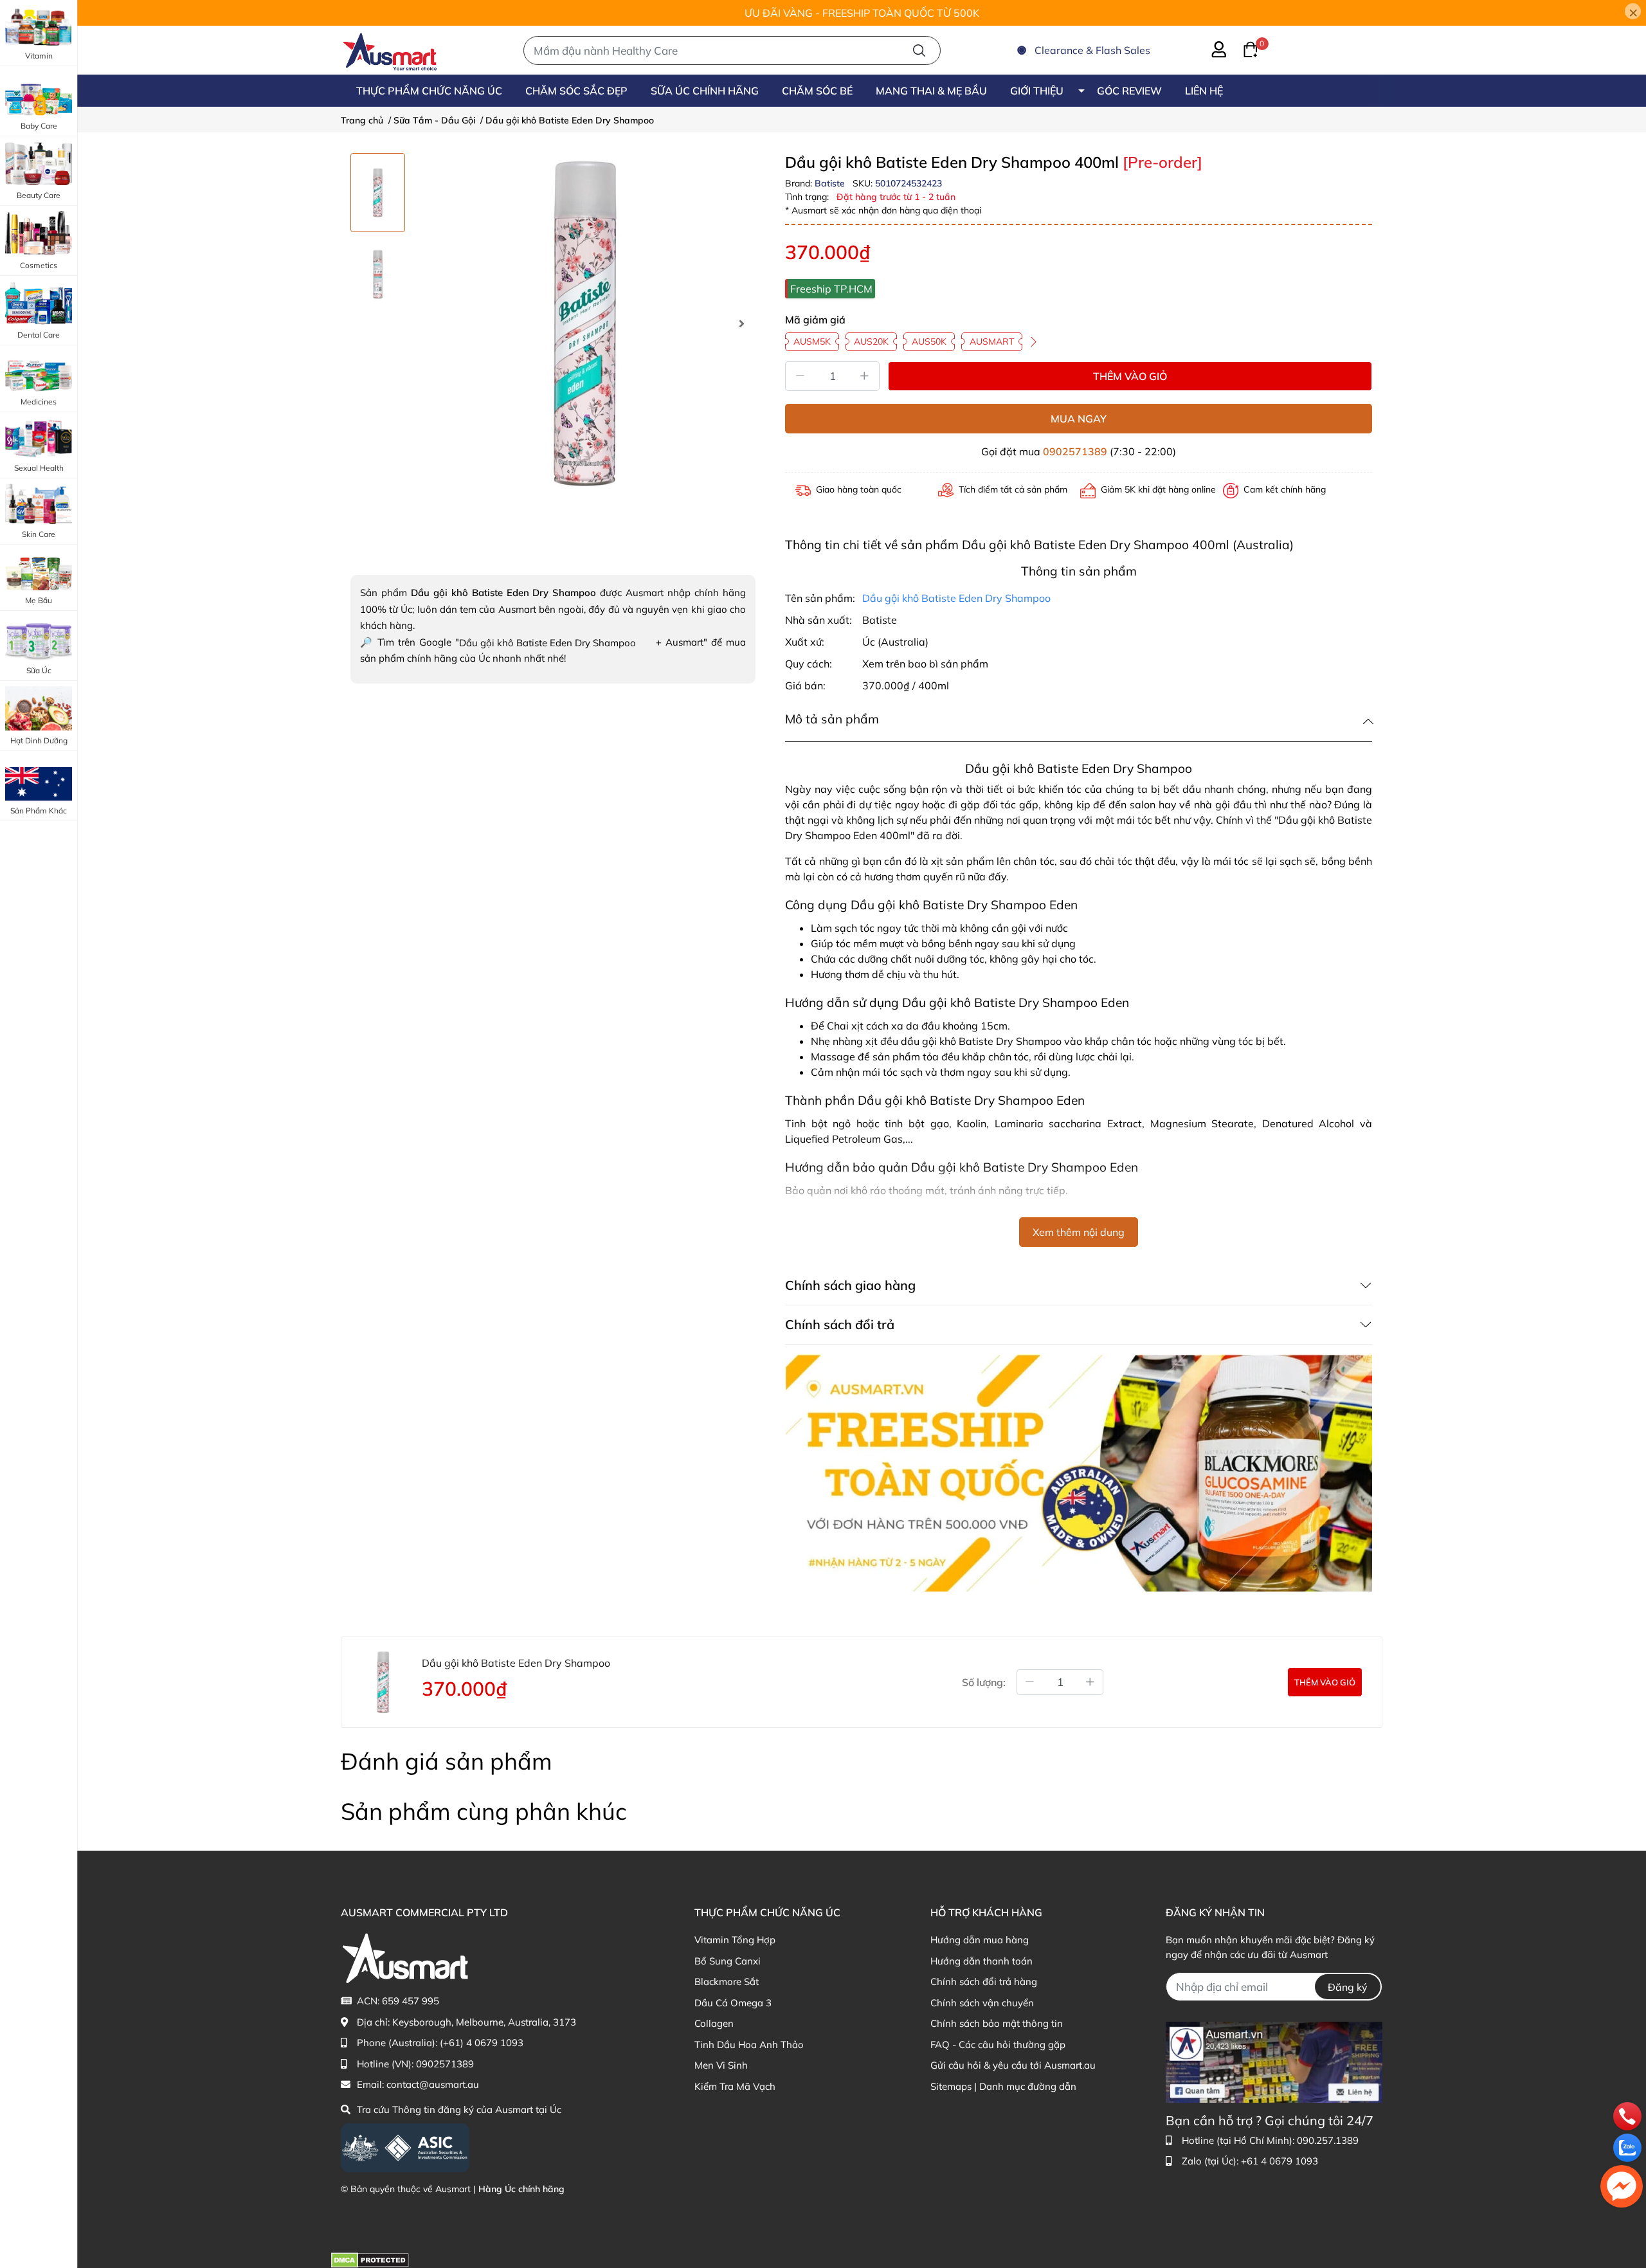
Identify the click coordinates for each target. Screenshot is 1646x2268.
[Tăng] (865, 376)
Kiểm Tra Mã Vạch (735, 2086)
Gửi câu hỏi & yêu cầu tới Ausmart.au (1013, 2065)
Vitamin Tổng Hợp (735, 1940)
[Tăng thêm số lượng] (1090, 1682)
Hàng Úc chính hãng (521, 2189)
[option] (378, 193)
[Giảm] (800, 376)
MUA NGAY (1079, 419)
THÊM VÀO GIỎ (1130, 376)
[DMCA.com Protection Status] (370, 2259)
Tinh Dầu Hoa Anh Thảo (749, 2045)
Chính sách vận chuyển (982, 2003)
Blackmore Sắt (727, 1982)
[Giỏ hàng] (1243, 48)
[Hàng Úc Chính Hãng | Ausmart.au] (390, 50)
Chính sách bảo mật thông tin (997, 2023)
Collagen (714, 2023)
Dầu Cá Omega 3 (733, 2003)
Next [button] (741, 323)
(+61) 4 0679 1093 (482, 2043)
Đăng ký (1348, 1987)
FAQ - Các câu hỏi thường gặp (998, 2045)
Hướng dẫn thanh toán (981, 1961)
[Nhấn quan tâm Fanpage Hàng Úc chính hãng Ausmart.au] (1274, 2061)
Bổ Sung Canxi (728, 1961)
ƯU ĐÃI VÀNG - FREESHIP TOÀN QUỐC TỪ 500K (862, 13)
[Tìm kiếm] (919, 50)
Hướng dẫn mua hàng (980, 1940)
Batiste (831, 183)
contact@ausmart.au (433, 2084)
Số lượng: (984, 1682)
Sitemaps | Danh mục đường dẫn (1003, 2086)
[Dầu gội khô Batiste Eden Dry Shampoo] (585, 323)
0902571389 (1075, 451)
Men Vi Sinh (721, 2065)
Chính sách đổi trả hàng (984, 1982)
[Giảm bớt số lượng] (1029, 1682)
